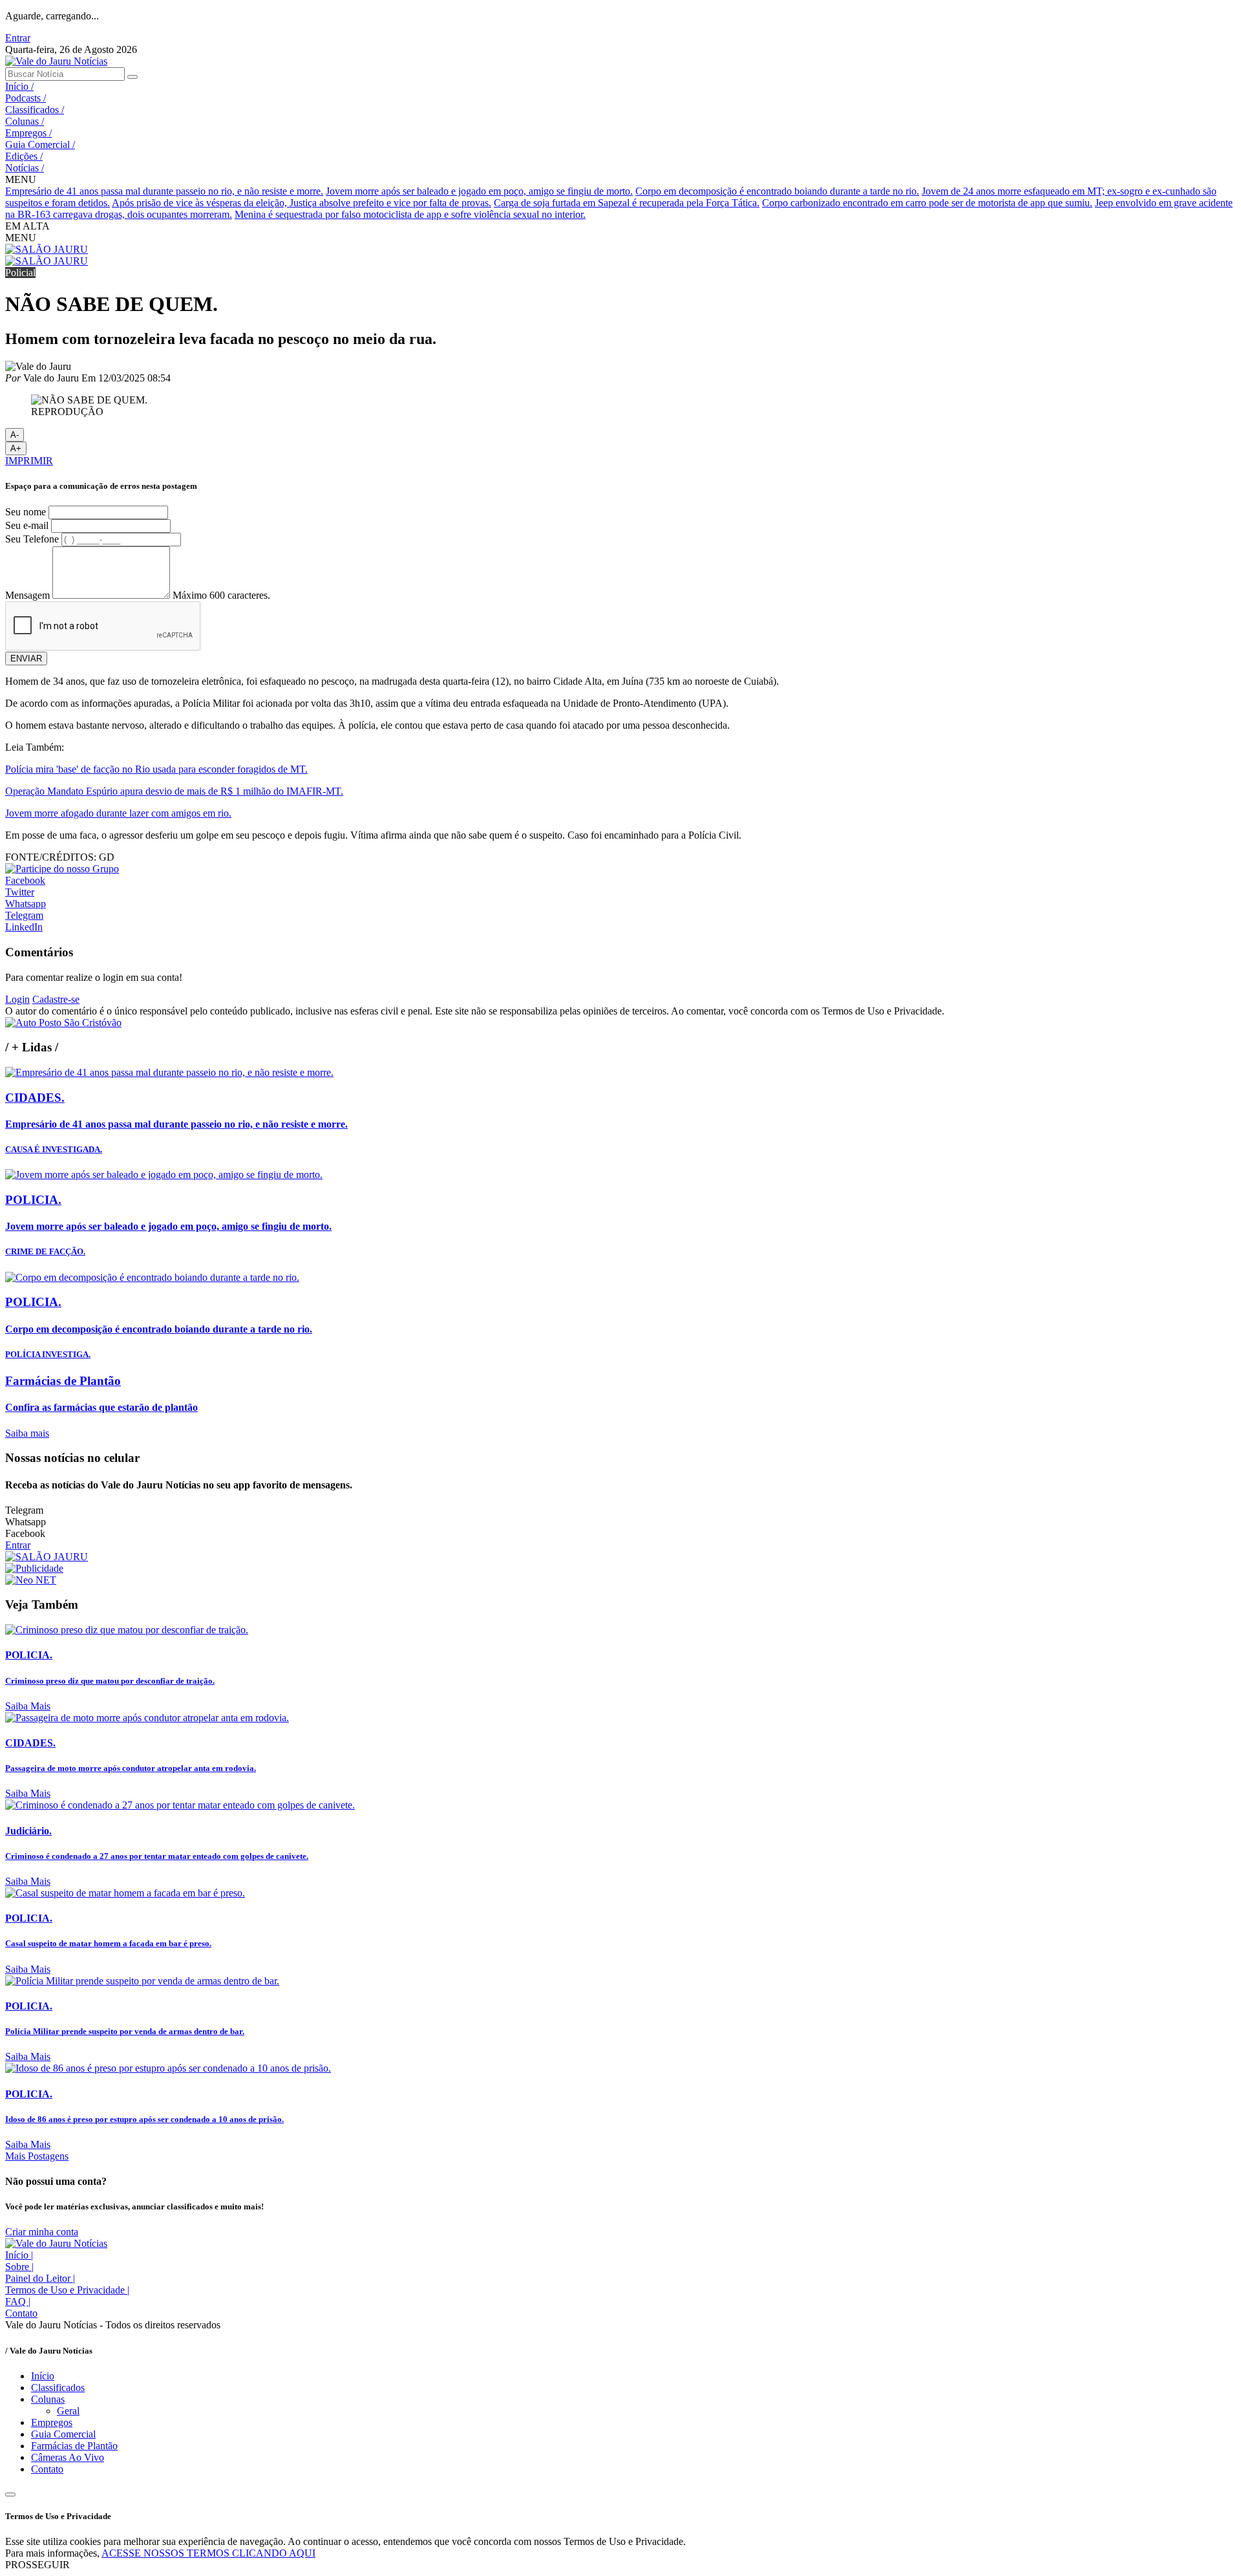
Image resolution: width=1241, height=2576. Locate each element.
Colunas (25, 121)
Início (19, 86)
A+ (16, 448)
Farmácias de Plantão (74, 2446)
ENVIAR (26, 659)
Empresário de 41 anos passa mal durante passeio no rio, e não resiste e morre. (164, 191)
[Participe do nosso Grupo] (62, 869)
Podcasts (26, 98)
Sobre (19, 2267)
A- (15, 435)
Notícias (25, 168)
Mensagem (27, 595)
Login (17, 999)
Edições (24, 156)
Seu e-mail (27, 525)
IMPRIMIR (29, 461)
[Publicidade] (34, 1568)
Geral (68, 2411)
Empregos (28, 133)
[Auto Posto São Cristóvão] (63, 1023)
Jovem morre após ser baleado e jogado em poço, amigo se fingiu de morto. (479, 191)
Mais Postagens (37, 2156)
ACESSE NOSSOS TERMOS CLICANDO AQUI (208, 2553)
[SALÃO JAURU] (47, 249)
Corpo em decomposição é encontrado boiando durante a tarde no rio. (777, 191)
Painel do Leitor (40, 2278)
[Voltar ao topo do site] (10, 2495)
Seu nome (26, 512)
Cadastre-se (56, 999)
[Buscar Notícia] (133, 77)
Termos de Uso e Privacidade (67, 2290)
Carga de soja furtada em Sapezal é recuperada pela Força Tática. (627, 203)
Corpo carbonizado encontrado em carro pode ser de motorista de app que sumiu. (927, 203)
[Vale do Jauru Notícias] (56, 61)
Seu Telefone (32, 539)
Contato (21, 2313)
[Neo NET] (31, 1580)
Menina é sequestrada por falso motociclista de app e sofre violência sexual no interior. (410, 214)
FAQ (18, 2302)
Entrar (18, 38)
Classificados (35, 110)
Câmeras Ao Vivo (68, 2457)
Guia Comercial (40, 145)
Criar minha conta (42, 2232)
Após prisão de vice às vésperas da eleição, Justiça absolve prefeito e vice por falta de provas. (302, 203)
